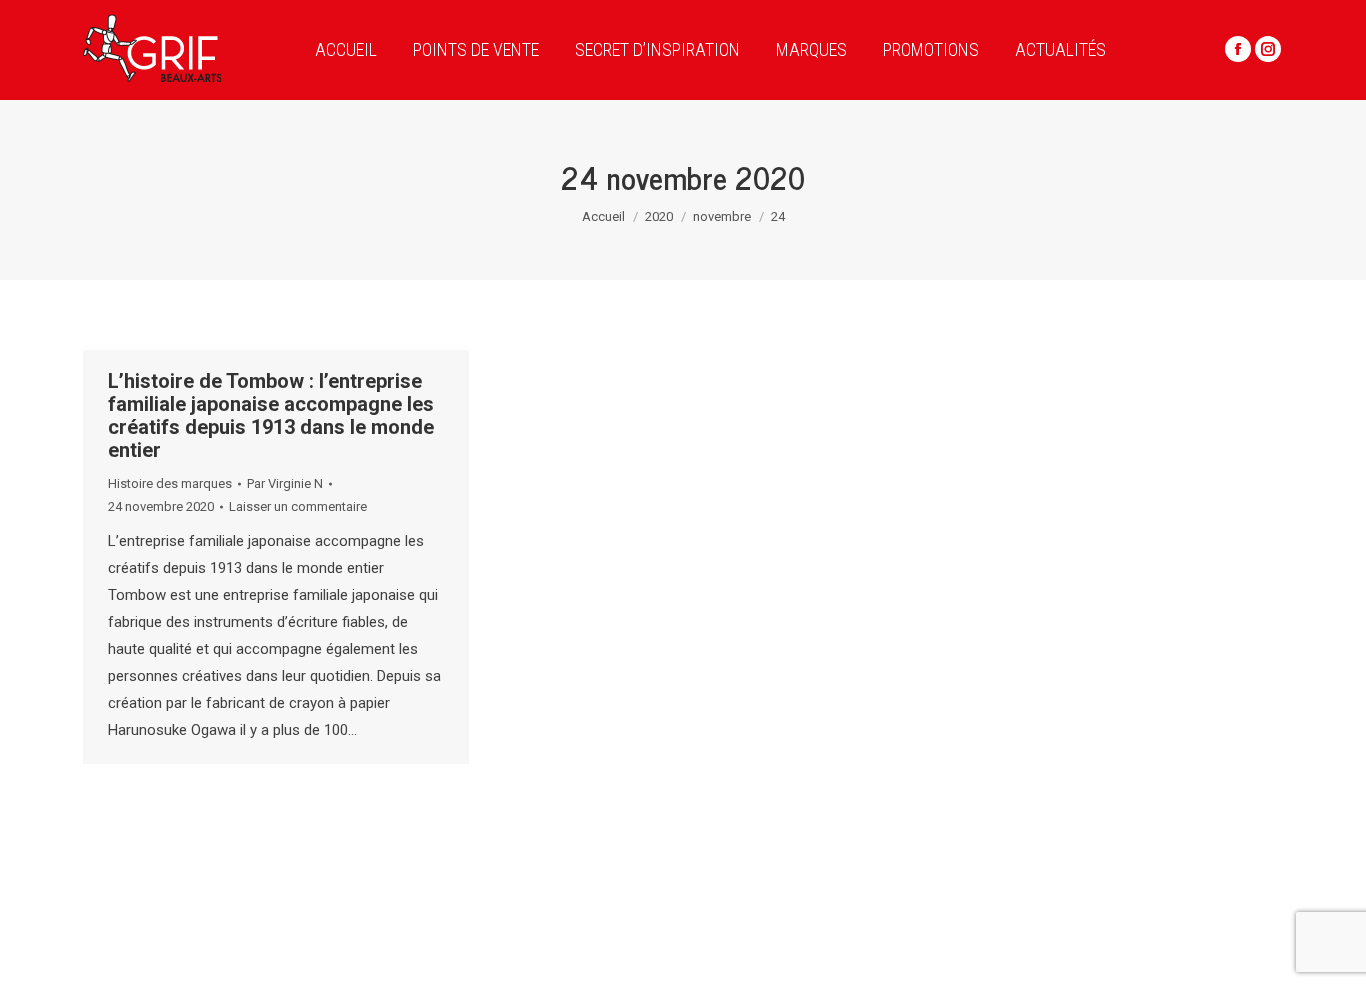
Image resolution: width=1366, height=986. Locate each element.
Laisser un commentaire (298, 506)
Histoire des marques (170, 483)
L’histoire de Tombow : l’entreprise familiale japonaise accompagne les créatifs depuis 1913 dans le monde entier (271, 415)
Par (285, 483)
